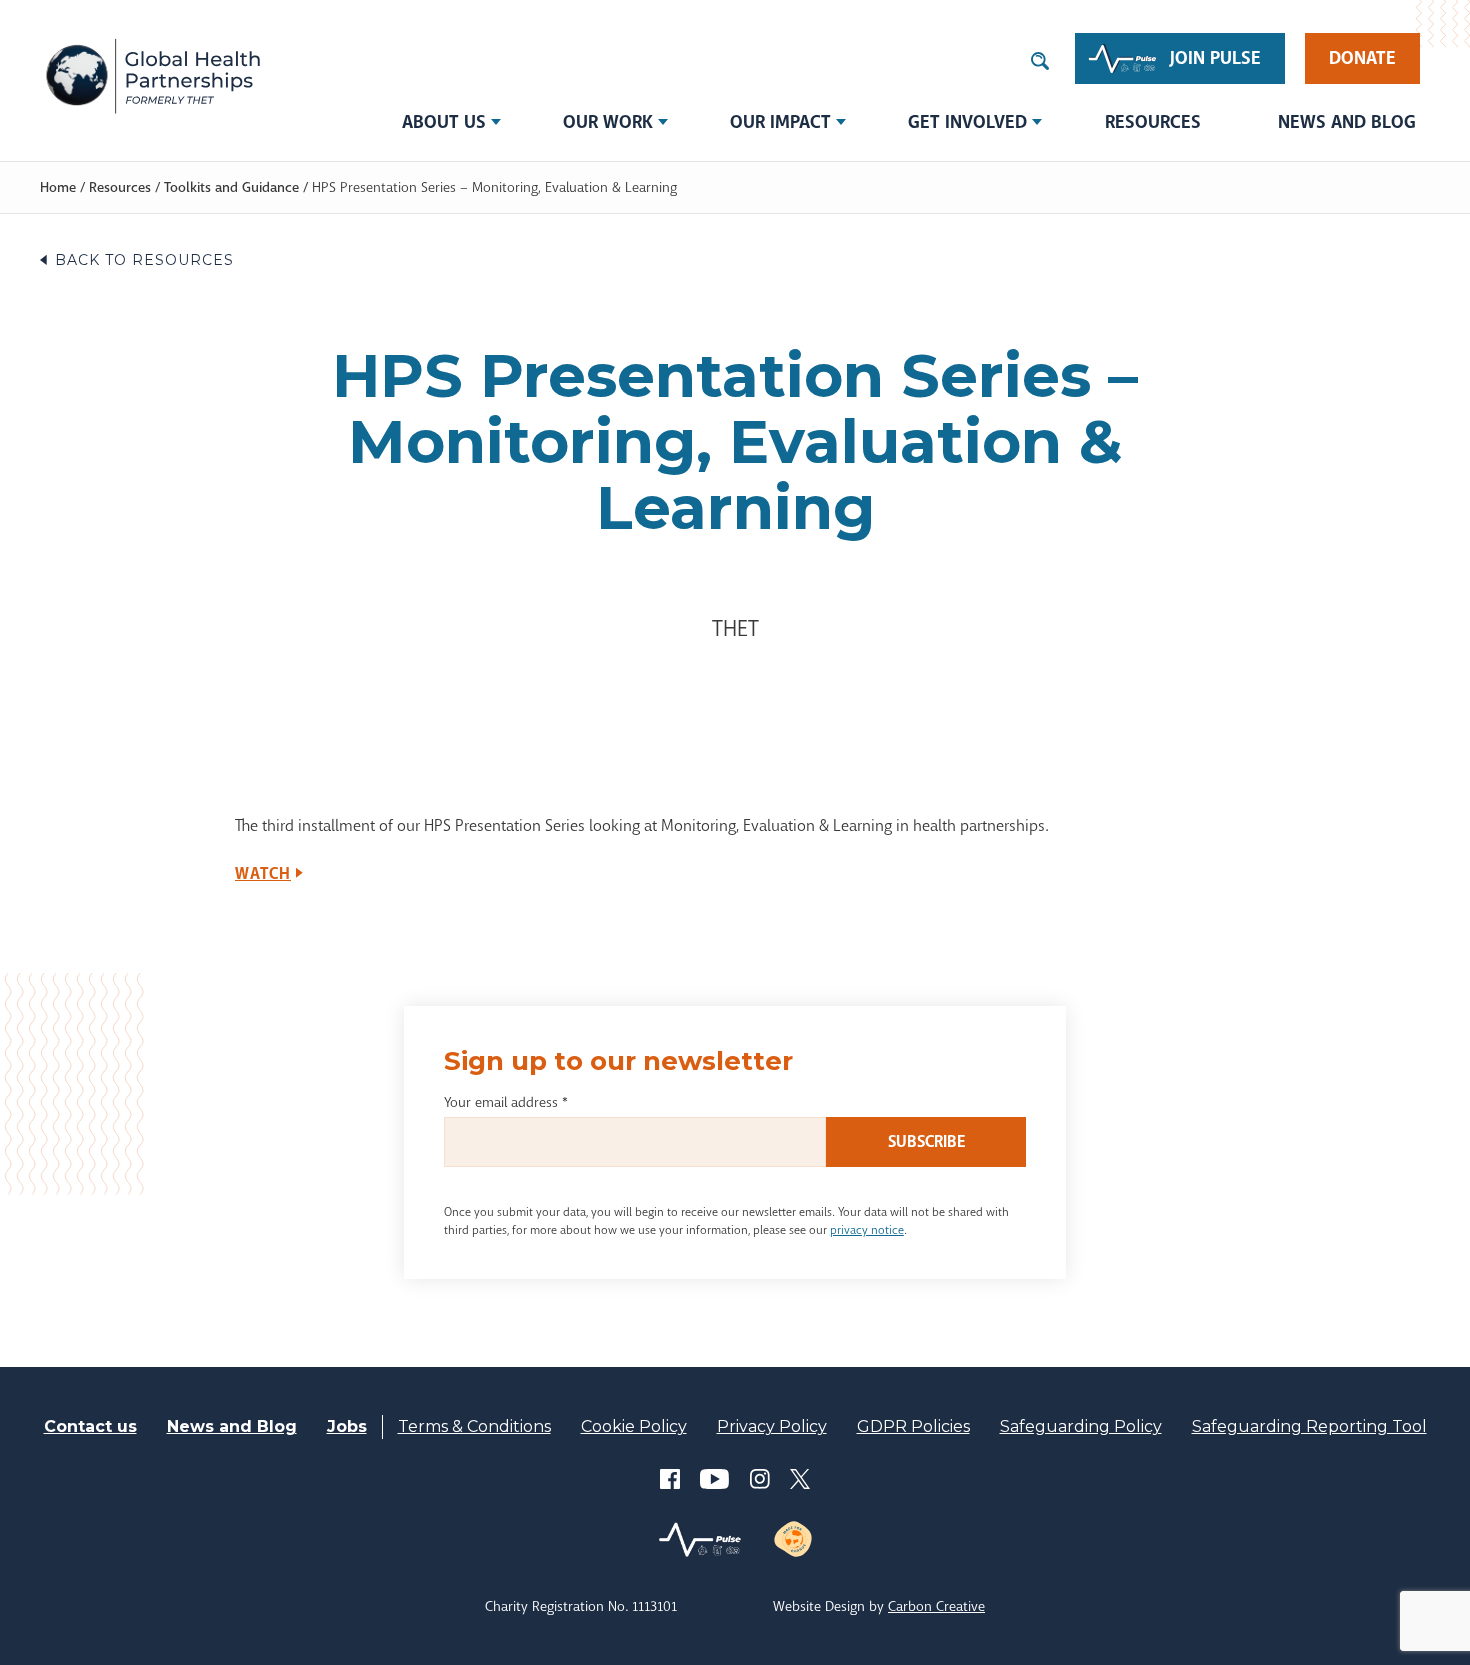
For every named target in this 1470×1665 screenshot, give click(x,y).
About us (444, 122)
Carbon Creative (936, 1606)
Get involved (967, 122)
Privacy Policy (772, 1426)
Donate (1362, 58)
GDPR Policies (913, 1426)
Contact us (90, 1426)
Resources (1153, 122)
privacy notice (867, 1230)
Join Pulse (1215, 58)
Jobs (347, 1426)
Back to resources (144, 260)
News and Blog (1347, 122)
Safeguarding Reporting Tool (1309, 1426)
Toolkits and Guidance (231, 187)
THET (152, 75)
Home (58, 187)
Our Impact (780, 122)
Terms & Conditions (474, 1426)
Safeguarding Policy (1081, 1426)
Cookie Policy (634, 1426)
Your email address (506, 1102)
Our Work (608, 122)
